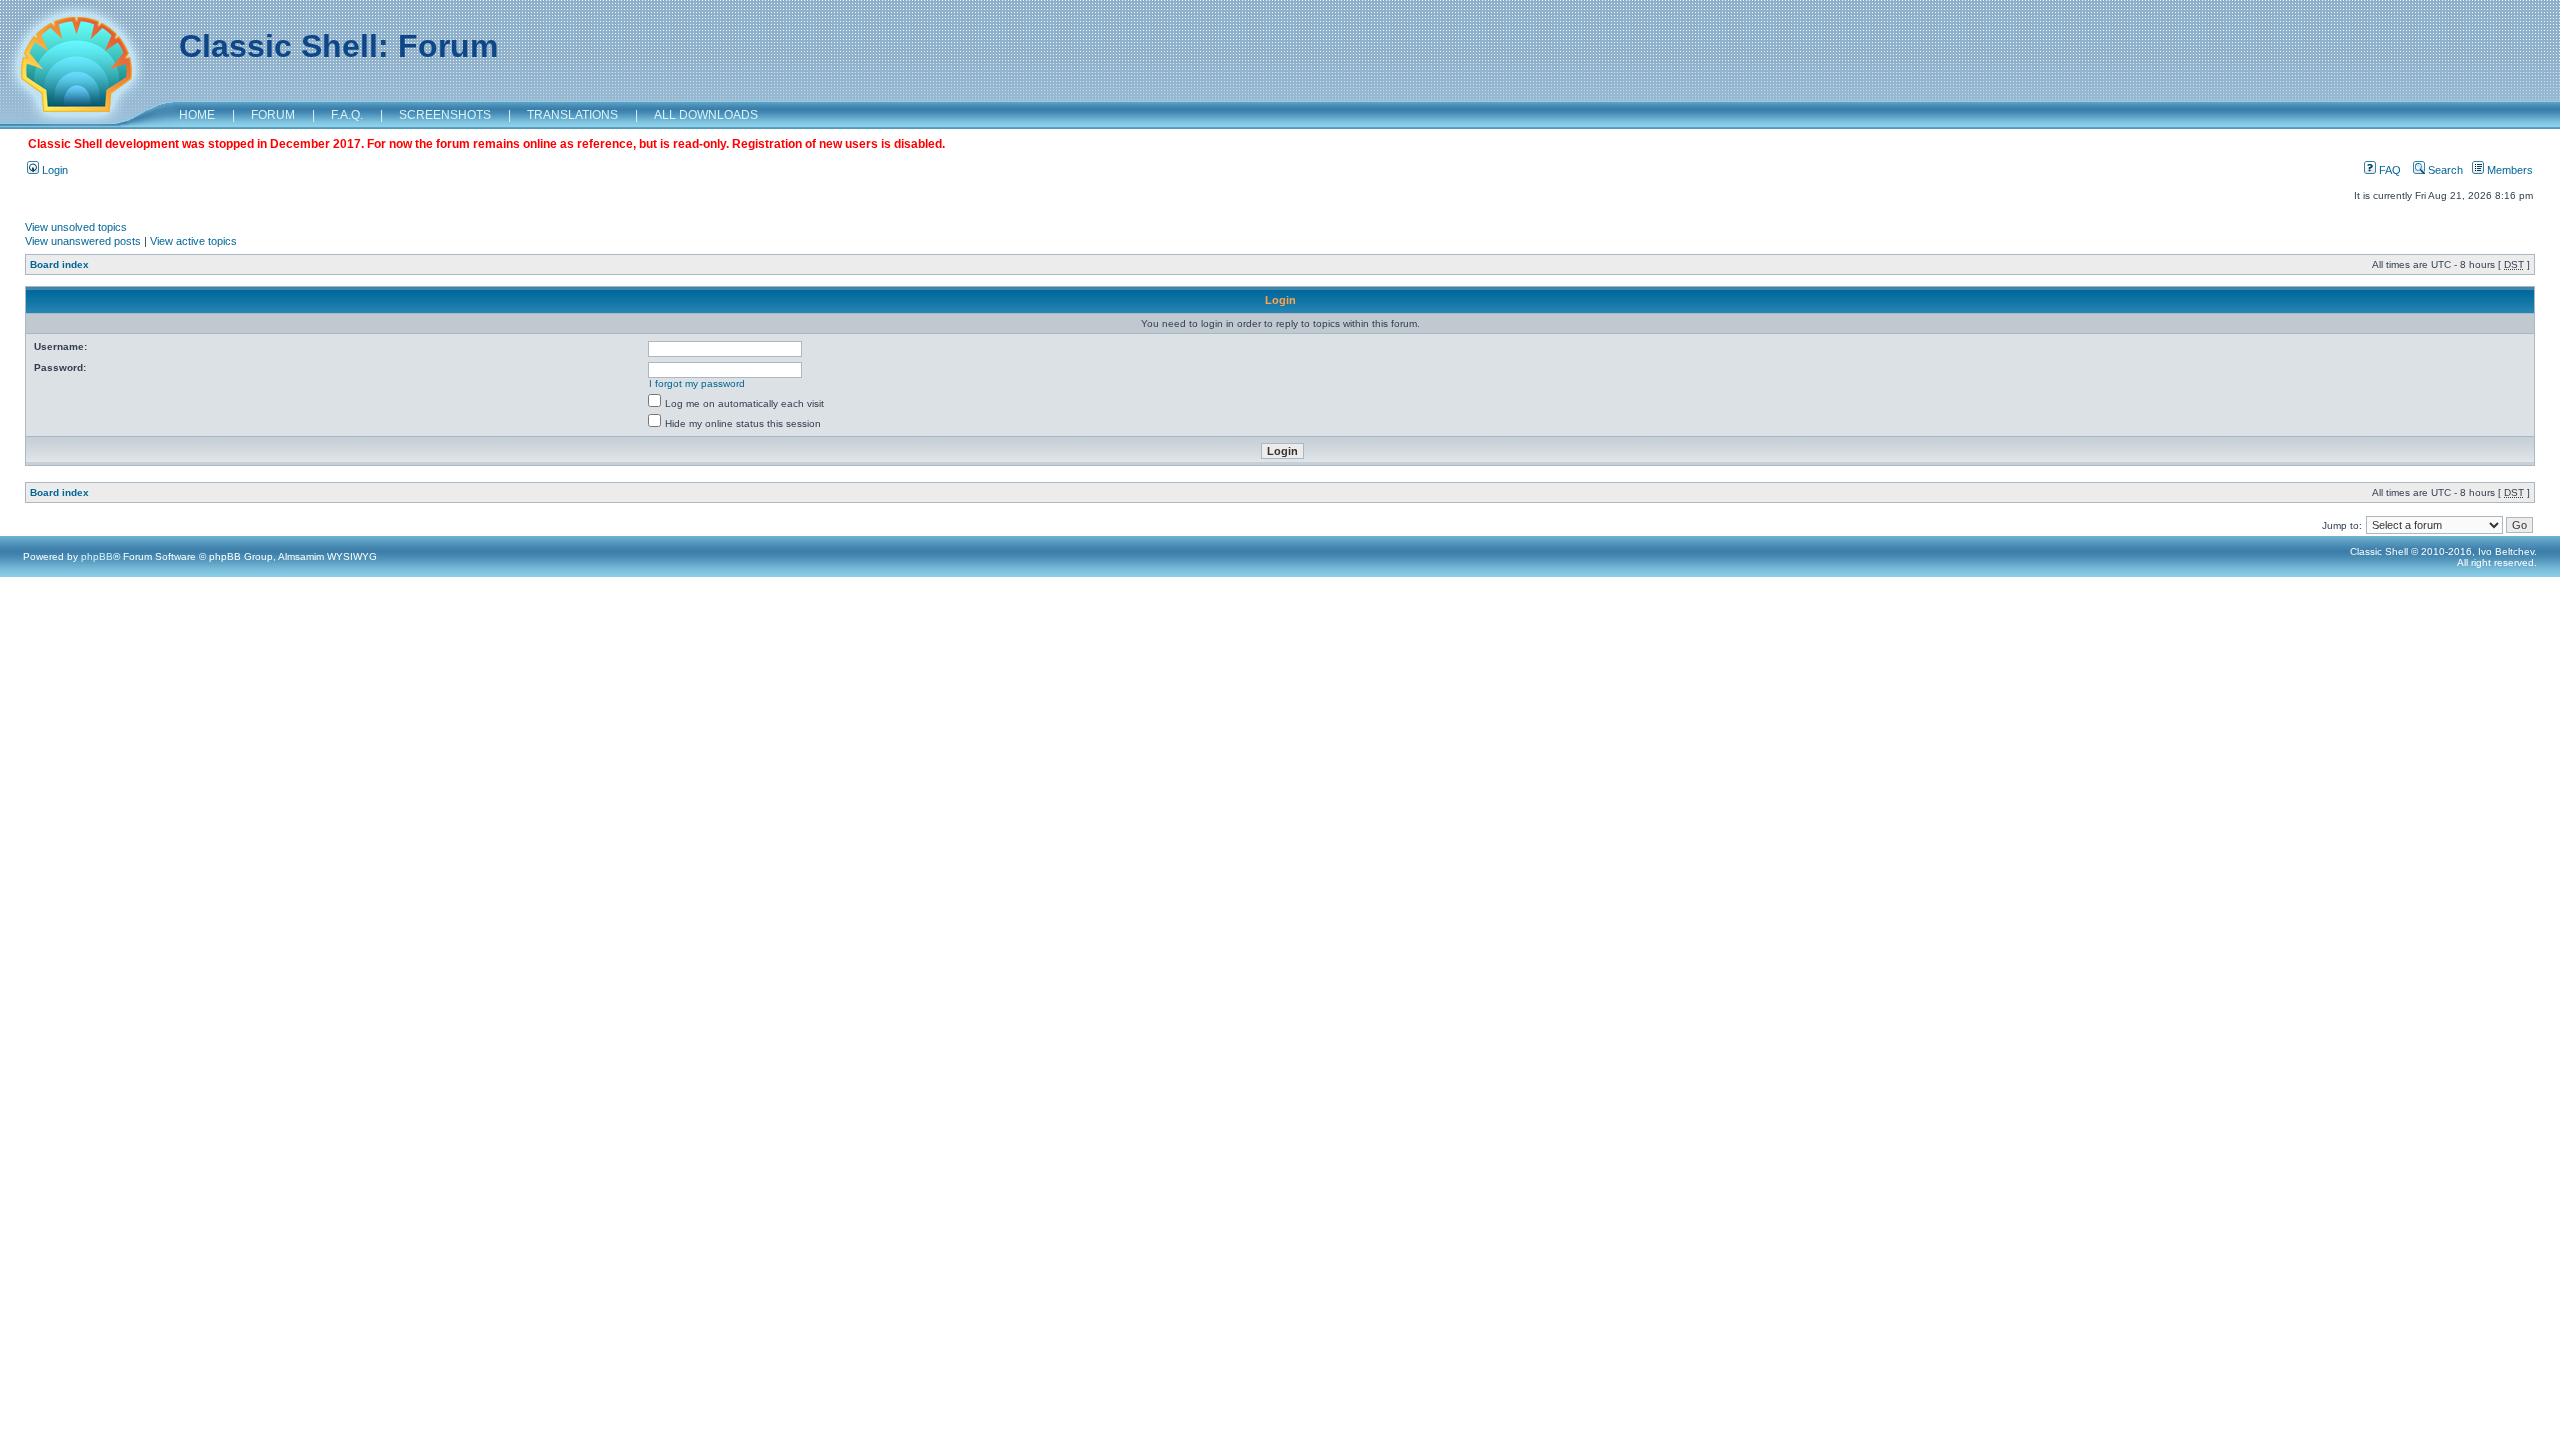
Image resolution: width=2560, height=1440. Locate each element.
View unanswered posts (83, 241)
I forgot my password (697, 383)
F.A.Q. (347, 115)
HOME (197, 115)
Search (2444, 170)
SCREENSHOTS (445, 115)
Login (53, 170)
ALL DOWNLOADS (706, 115)
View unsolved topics (76, 227)
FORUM (273, 115)
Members (2508, 170)
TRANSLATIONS (572, 115)
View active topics (193, 241)
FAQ (2388, 170)
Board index (59, 264)
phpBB (97, 556)
